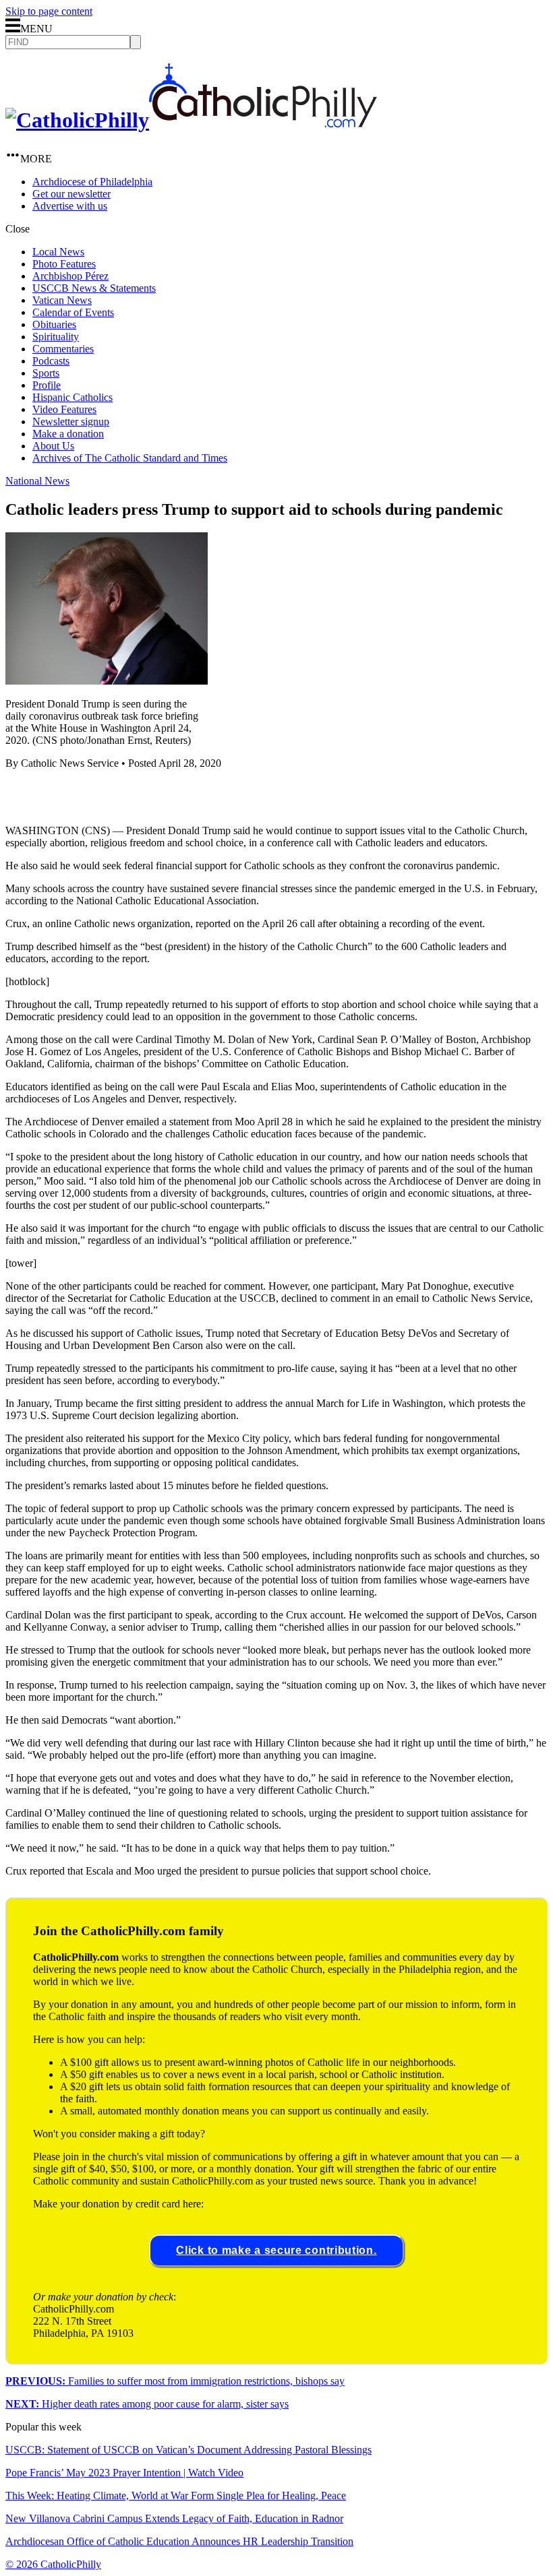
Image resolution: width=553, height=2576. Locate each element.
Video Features (64, 409)
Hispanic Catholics (72, 397)
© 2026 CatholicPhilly (53, 2564)
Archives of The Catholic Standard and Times (130, 458)
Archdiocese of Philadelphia (92, 182)
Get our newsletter (71, 194)
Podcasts (51, 361)
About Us (53, 446)
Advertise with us (70, 206)
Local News (58, 252)
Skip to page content (49, 11)
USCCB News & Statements (94, 288)
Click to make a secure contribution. (276, 2250)
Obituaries (54, 324)
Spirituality (56, 337)
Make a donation (68, 434)
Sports (46, 373)
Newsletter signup (71, 421)
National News (37, 481)
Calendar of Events (73, 312)
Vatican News (62, 300)
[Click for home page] (191, 120)
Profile (47, 385)
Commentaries (63, 349)
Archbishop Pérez (70, 276)
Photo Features (64, 264)
